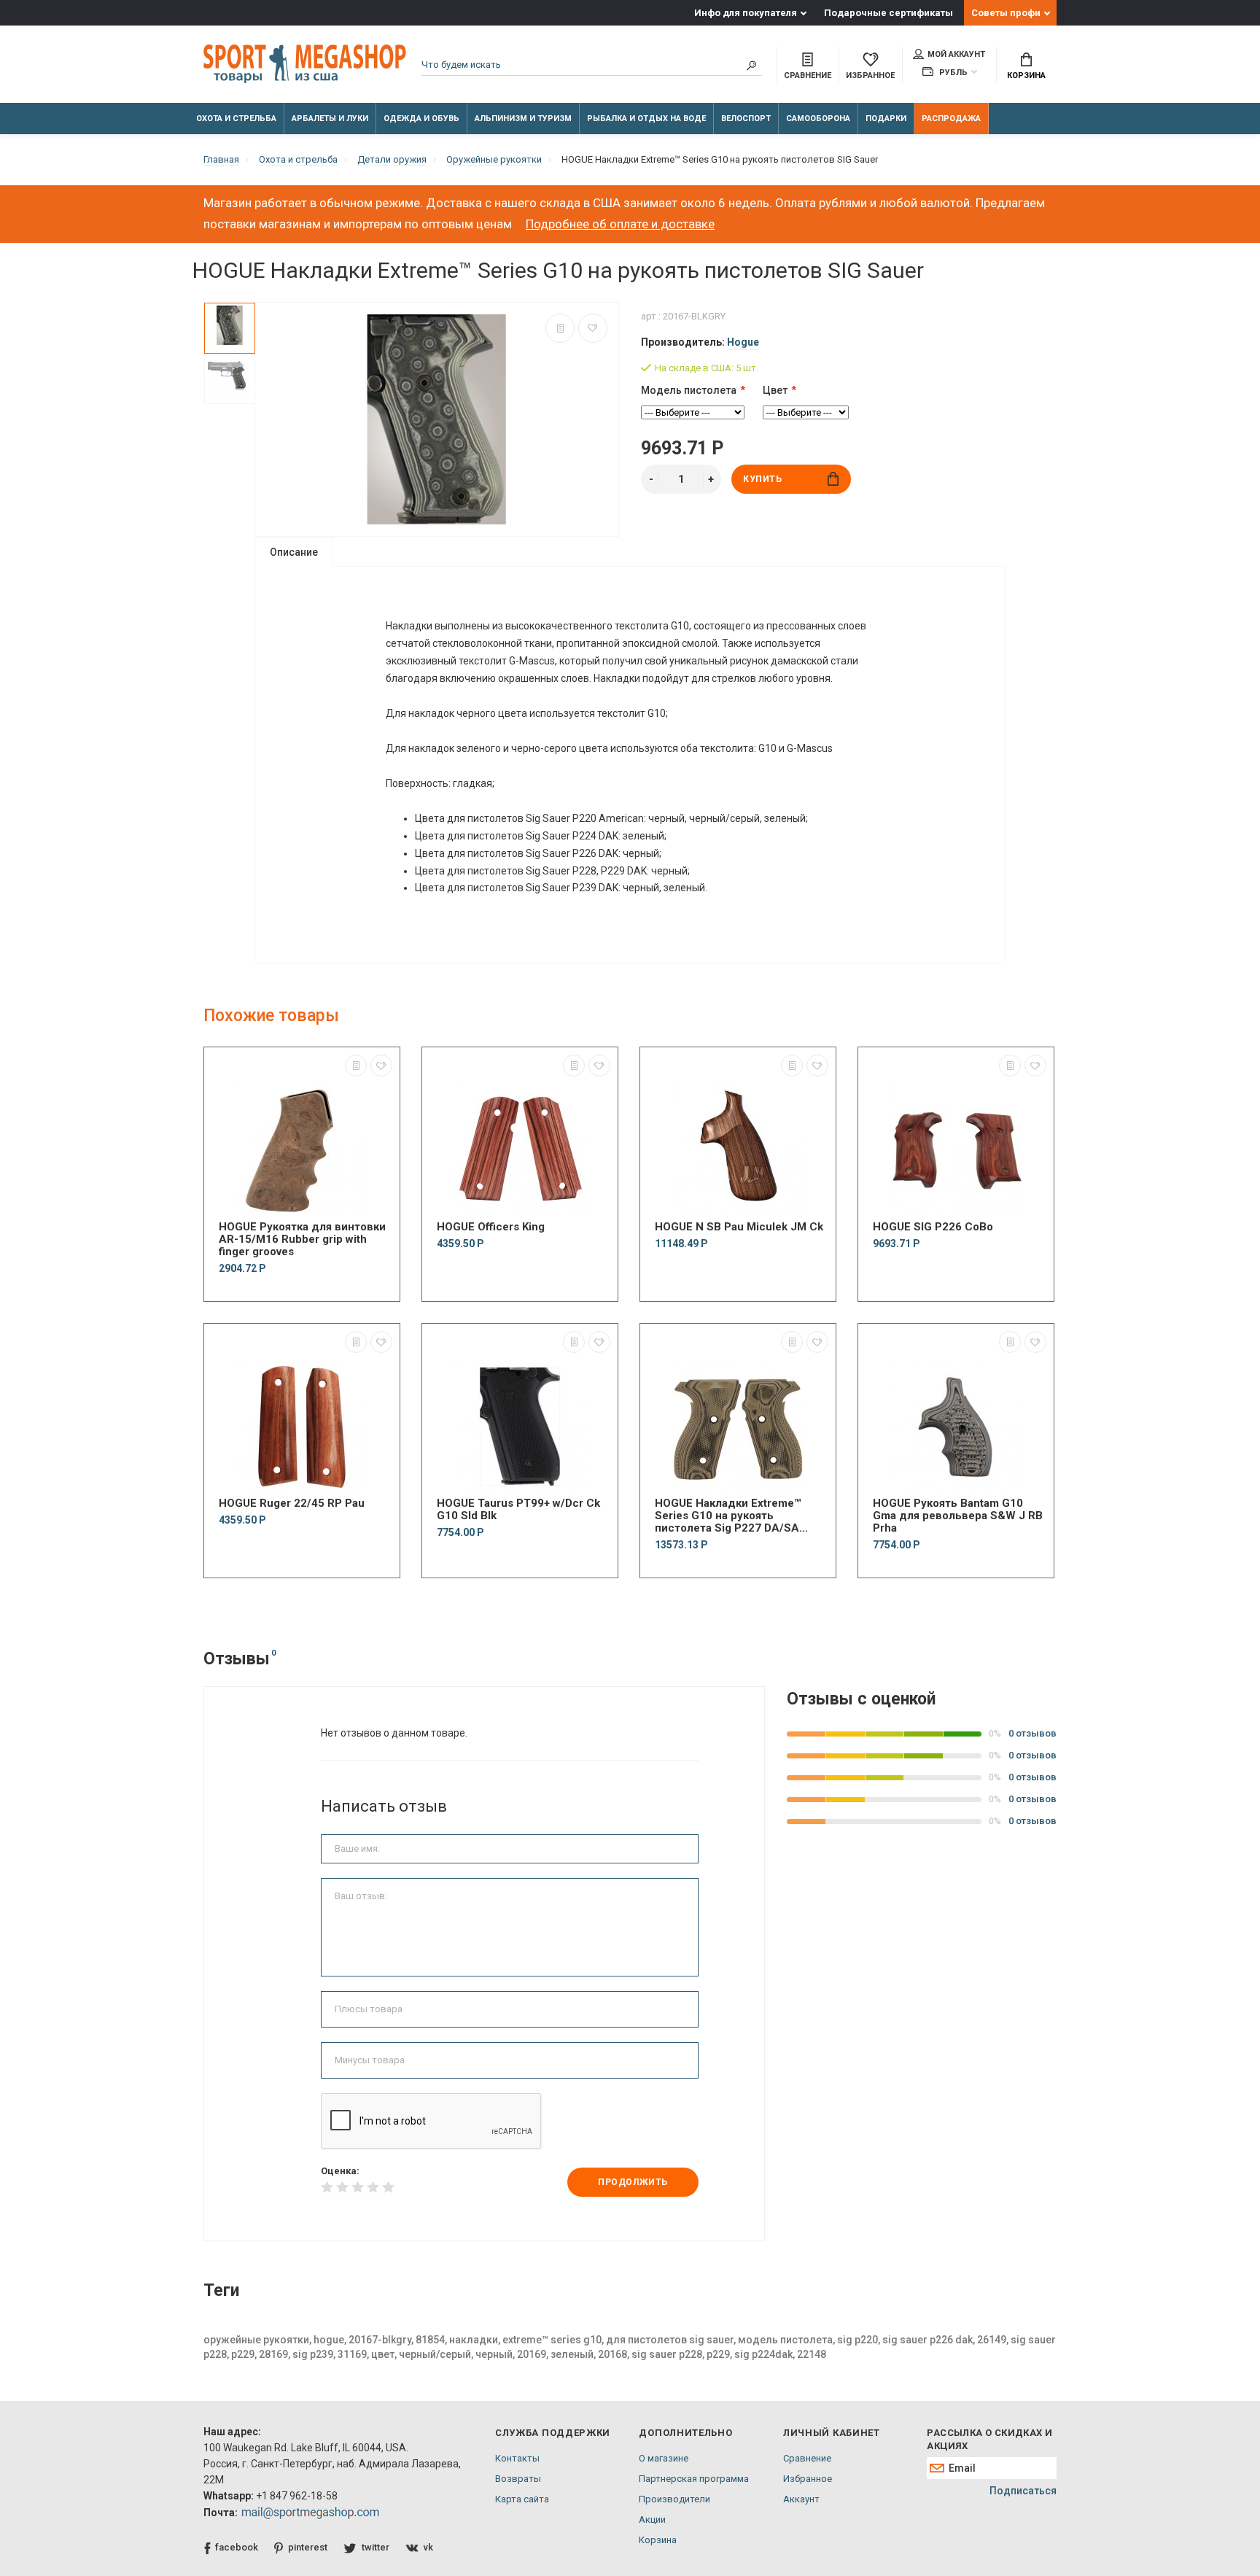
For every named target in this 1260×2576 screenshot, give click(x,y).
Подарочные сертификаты (888, 13)
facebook (237, 2547)
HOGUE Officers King (491, 1227)
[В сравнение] (560, 328)
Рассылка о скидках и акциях (989, 2439)
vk (428, 2547)
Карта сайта (522, 2499)
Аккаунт (801, 2499)
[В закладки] (593, 328)
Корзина (1026, 75)
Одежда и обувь (421, 119)
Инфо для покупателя (746, 13)
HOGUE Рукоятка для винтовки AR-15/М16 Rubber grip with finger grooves (302, 1239)
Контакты (517, 2458)
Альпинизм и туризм (523, 119)
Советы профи (1006, 13)
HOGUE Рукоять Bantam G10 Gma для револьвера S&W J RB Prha (958, 1516)
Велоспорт (746, 119)
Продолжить (633, 2182)
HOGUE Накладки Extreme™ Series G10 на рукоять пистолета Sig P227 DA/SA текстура (728, 1516)
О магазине (664, 2458)
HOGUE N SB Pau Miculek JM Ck (739, 1227)
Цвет (775, 390)
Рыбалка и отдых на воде (646, 119)
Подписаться (1023, 2491)
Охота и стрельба (236, 119)
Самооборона (818, 119)
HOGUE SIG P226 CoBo (933, 1227)
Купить (763, 479)
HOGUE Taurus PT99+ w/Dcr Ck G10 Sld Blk (518, 1510)
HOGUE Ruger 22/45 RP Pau (292, 1504)
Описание (294, 552)
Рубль (952, 73)
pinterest (308, 2547)
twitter (376, 2547)
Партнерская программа (694, 2479)
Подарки (886, 119)
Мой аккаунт (956, 54)
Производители (674, 2499)
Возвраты (518, 2479)
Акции (652, 2519)
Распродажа (951, 119)
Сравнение (807, 2458)
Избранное (808, 2479)
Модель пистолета (689, 390)
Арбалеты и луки (330, 119)
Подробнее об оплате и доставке (620, 224)
